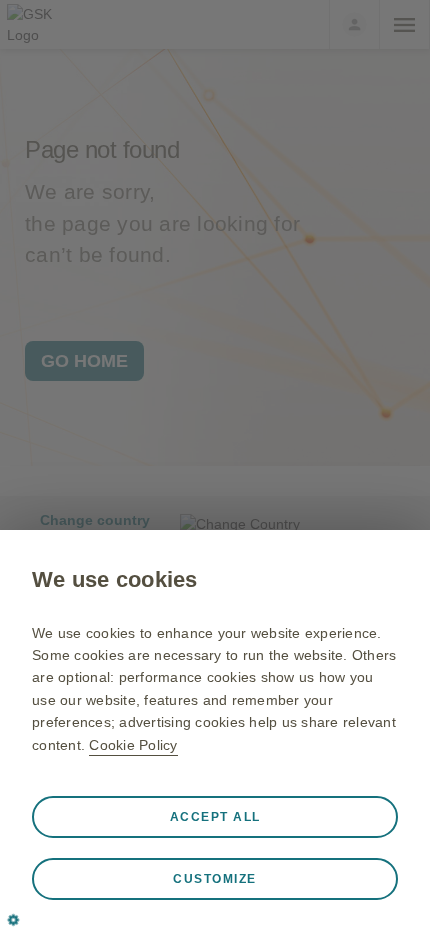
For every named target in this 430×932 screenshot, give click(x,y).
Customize (215, 879)
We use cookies (115, 579)
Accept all (215, 817)
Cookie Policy (133, 745)
